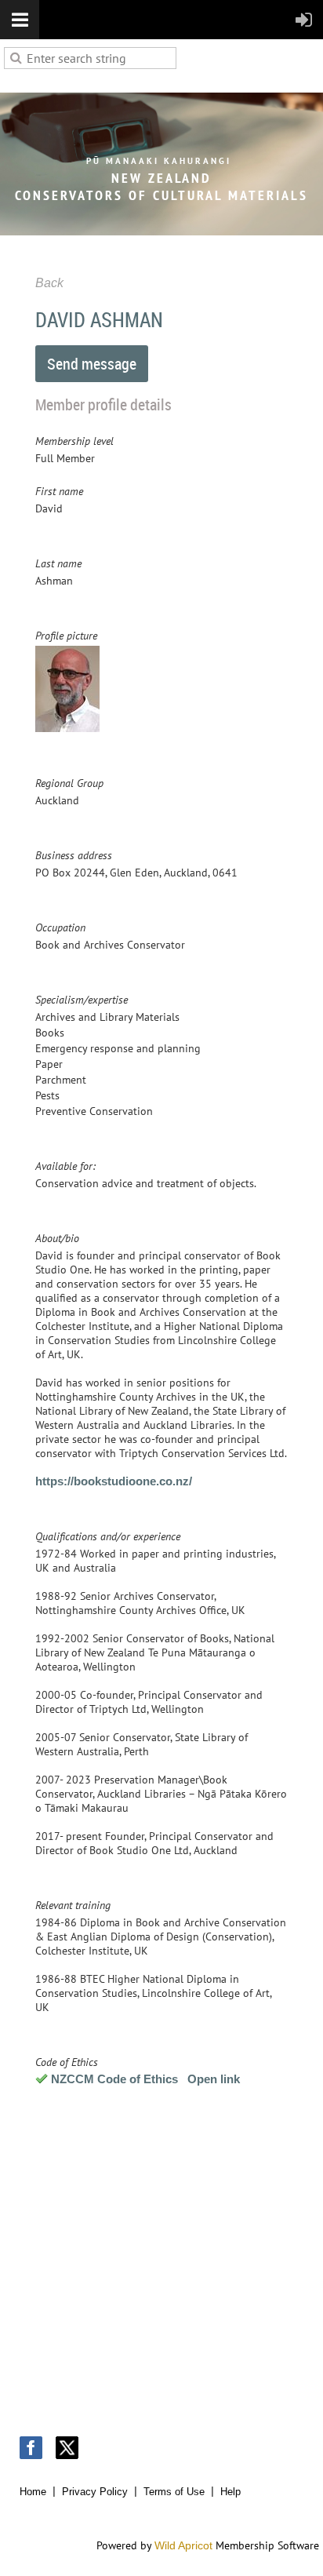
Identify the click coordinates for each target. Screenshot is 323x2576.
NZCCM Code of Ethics (114, 2079)
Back (49, 283)
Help (230, 2492)
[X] (67, 2448)
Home (33, 2492)
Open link (214, 2079)
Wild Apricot (183, 2545)
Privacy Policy (95, 2492)
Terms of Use (174, 2492)
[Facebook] (31, 2448)
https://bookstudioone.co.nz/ (114, 1481)
